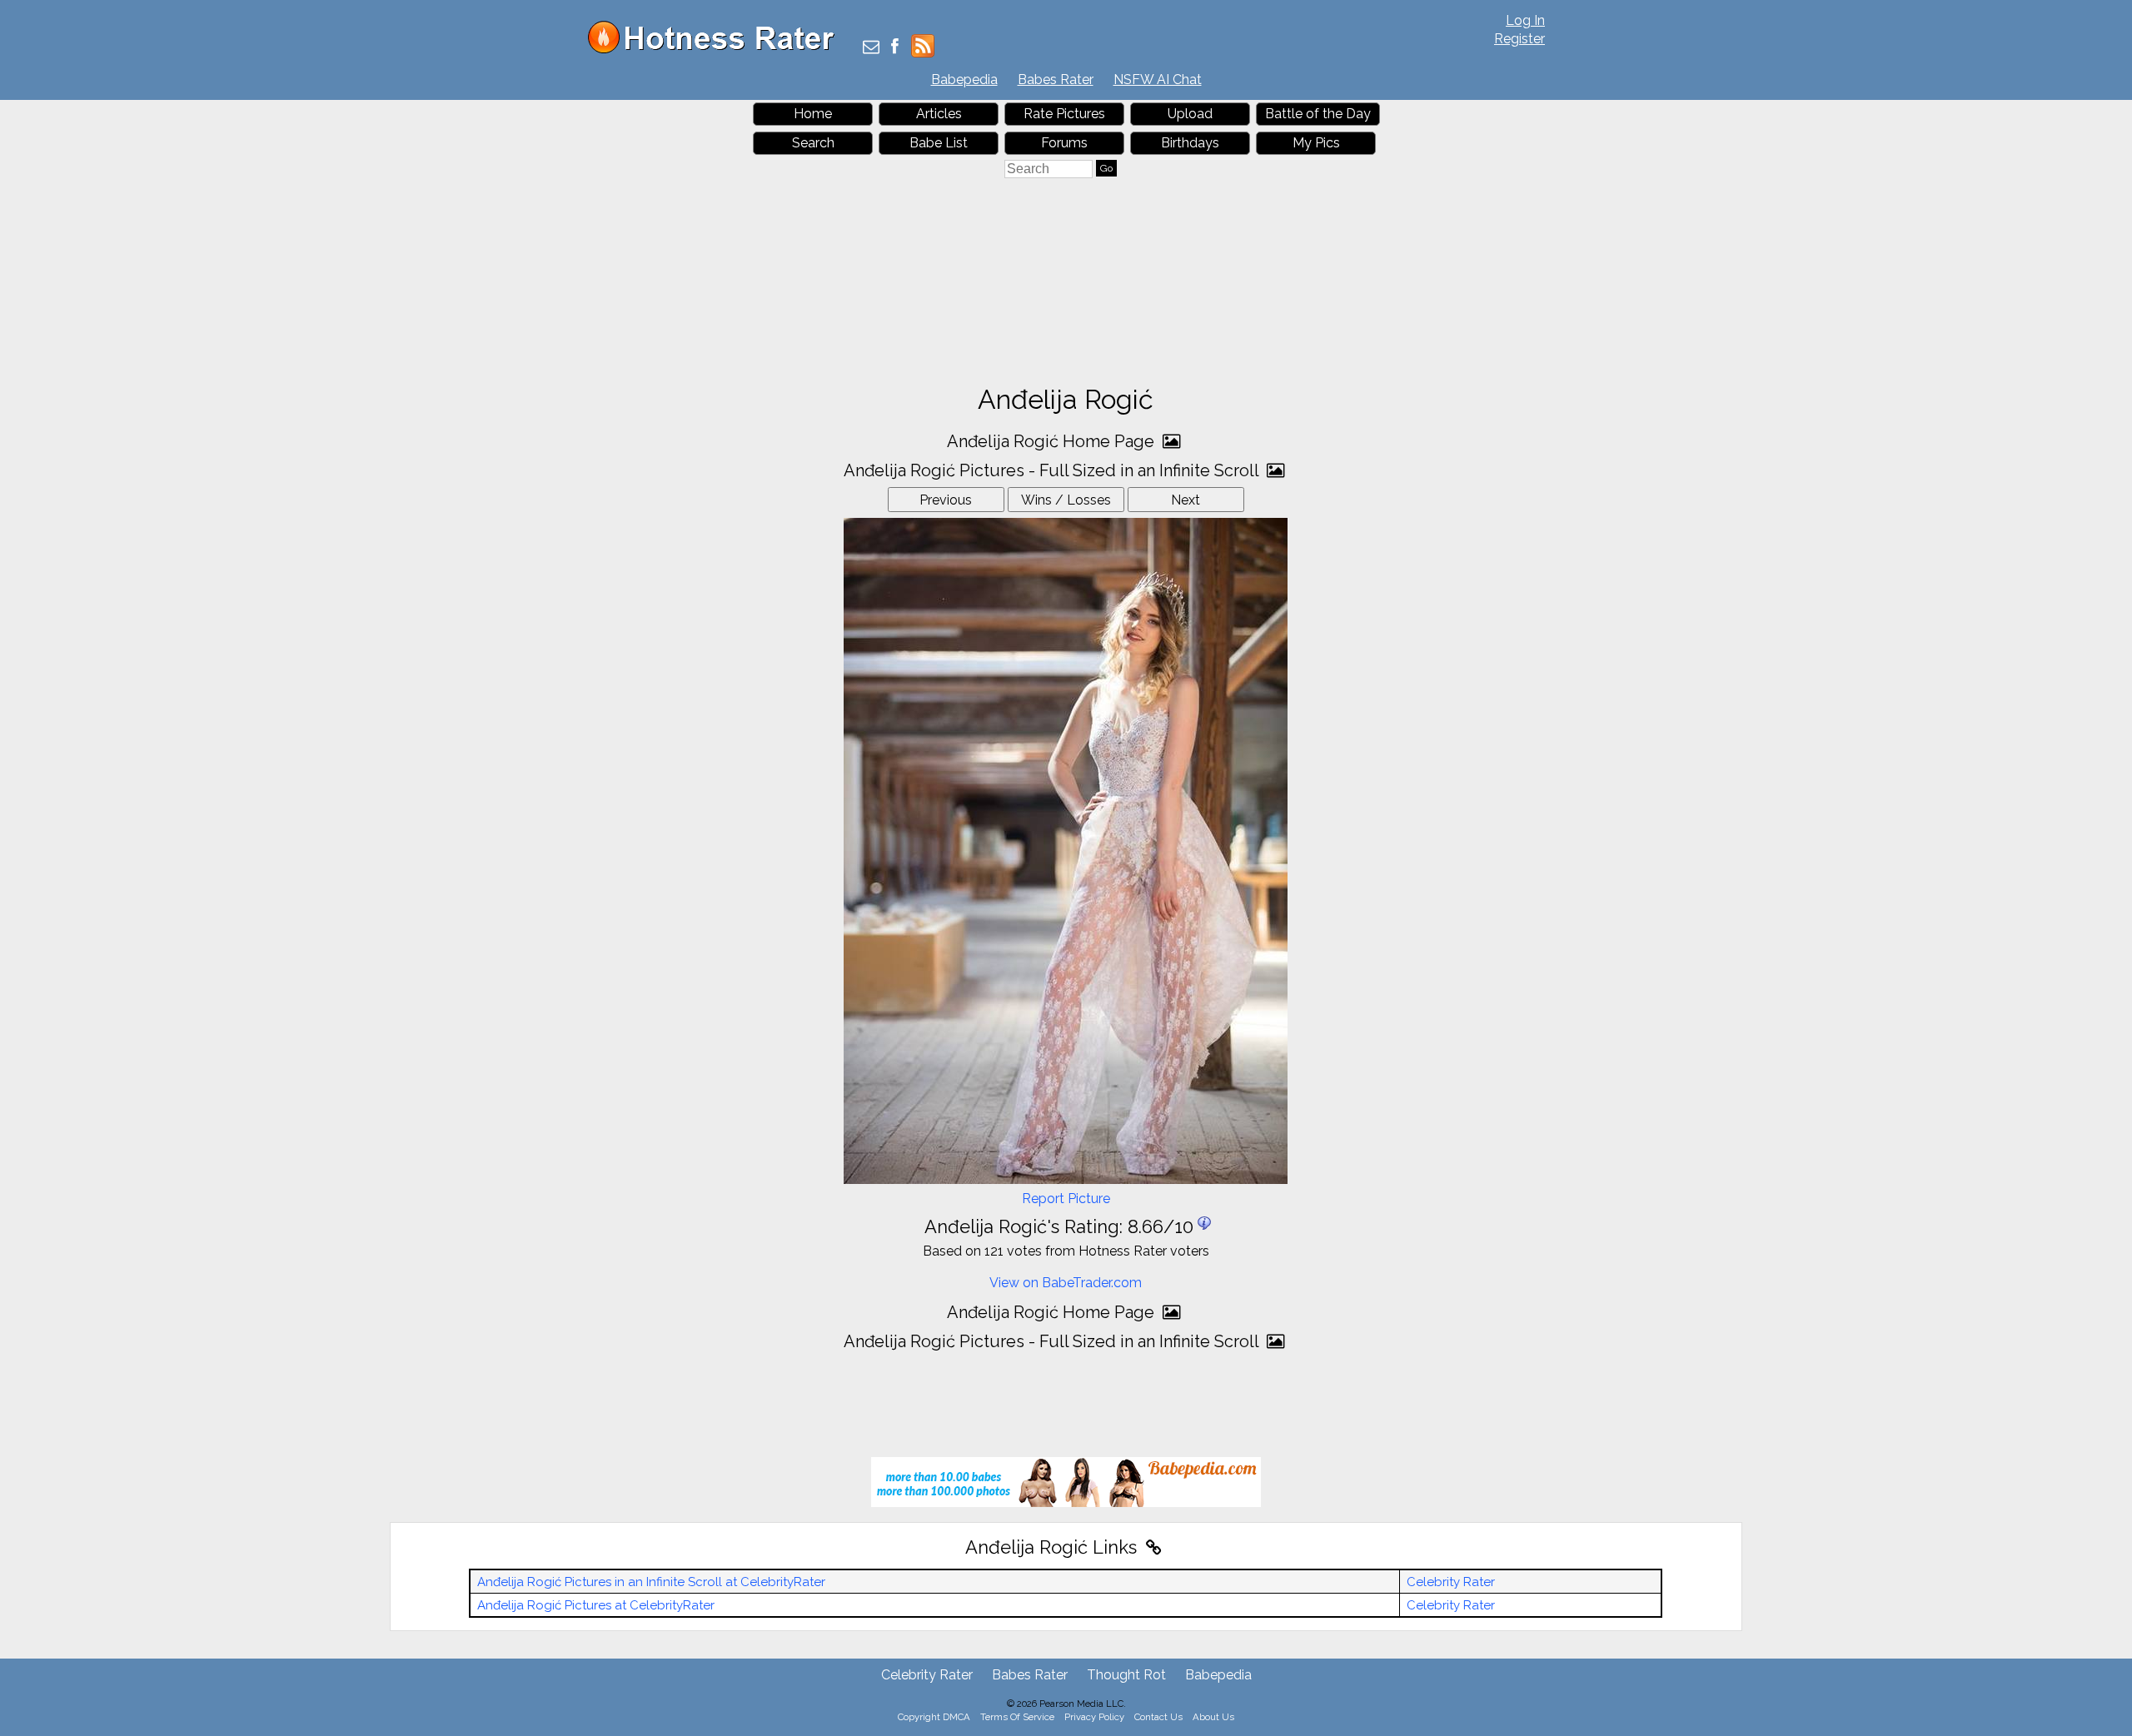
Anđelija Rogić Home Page (1053, 441)
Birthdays (1190, 143)
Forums (1064, 143)
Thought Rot (1126, 1675)
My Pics (1316, 143)
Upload (1190, 114)
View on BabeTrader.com (1066, 1283)
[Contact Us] (871, 48)
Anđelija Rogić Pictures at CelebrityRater (596, 1605)
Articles (939, 114)
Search (813, 143)
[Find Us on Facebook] (895, 48)
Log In (1525, 20)
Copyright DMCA (934, 1717)
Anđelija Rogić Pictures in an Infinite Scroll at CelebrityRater (651, 1582)
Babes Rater (1056, 80)
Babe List (939, 143)
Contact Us (1158, 1717)
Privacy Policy (1094, 1717)
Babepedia (964, 80)
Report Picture (1066, 1199)
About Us (1213, 1717)
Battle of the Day (1318, 114)
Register (1519, 39)
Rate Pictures (1064, 114)
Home (813, 114)
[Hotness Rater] (717, 50)
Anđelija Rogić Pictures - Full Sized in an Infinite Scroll (1053, 470)
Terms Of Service (1017, 1717)
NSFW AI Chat (1158, 80)
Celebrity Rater (1451, 1582)
